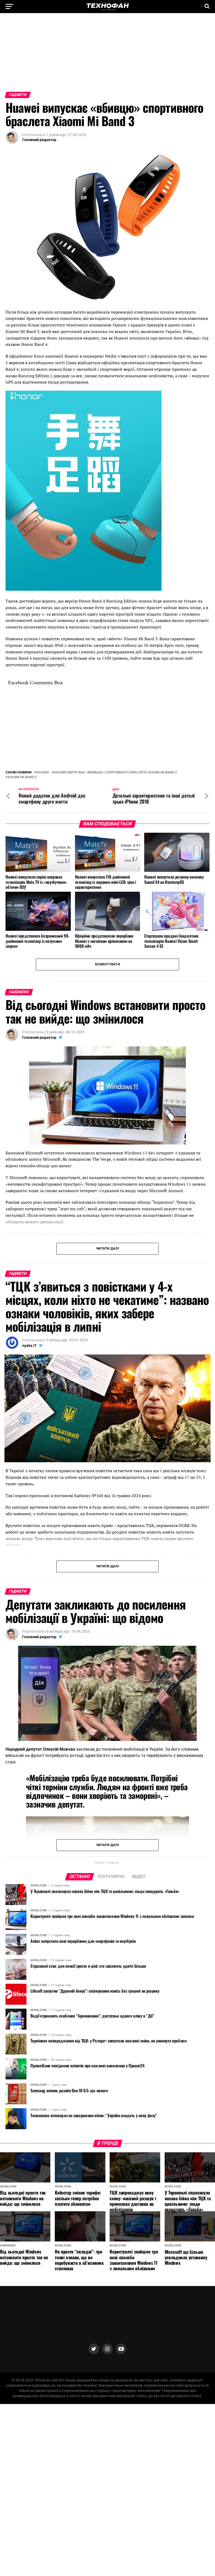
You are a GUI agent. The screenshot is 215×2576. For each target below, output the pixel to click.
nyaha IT (29, 1346)
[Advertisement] (107, 55)
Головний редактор (39, 140)
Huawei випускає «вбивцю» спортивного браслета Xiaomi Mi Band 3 (115, 773)
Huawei (43, 773)
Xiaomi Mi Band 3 (22, 777)
